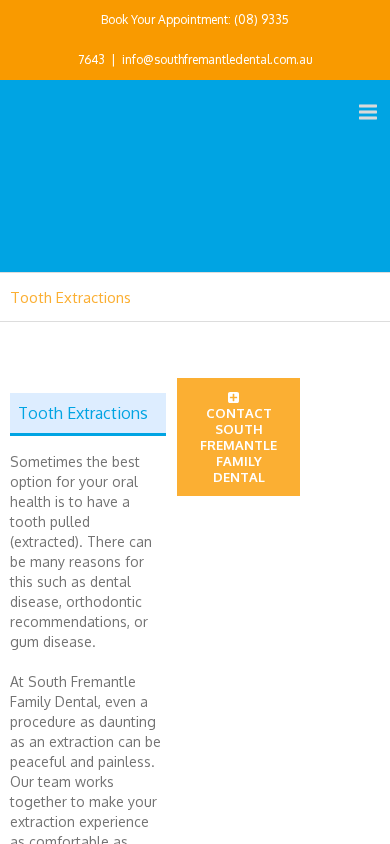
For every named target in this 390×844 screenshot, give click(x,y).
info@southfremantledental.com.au (217, 59)
